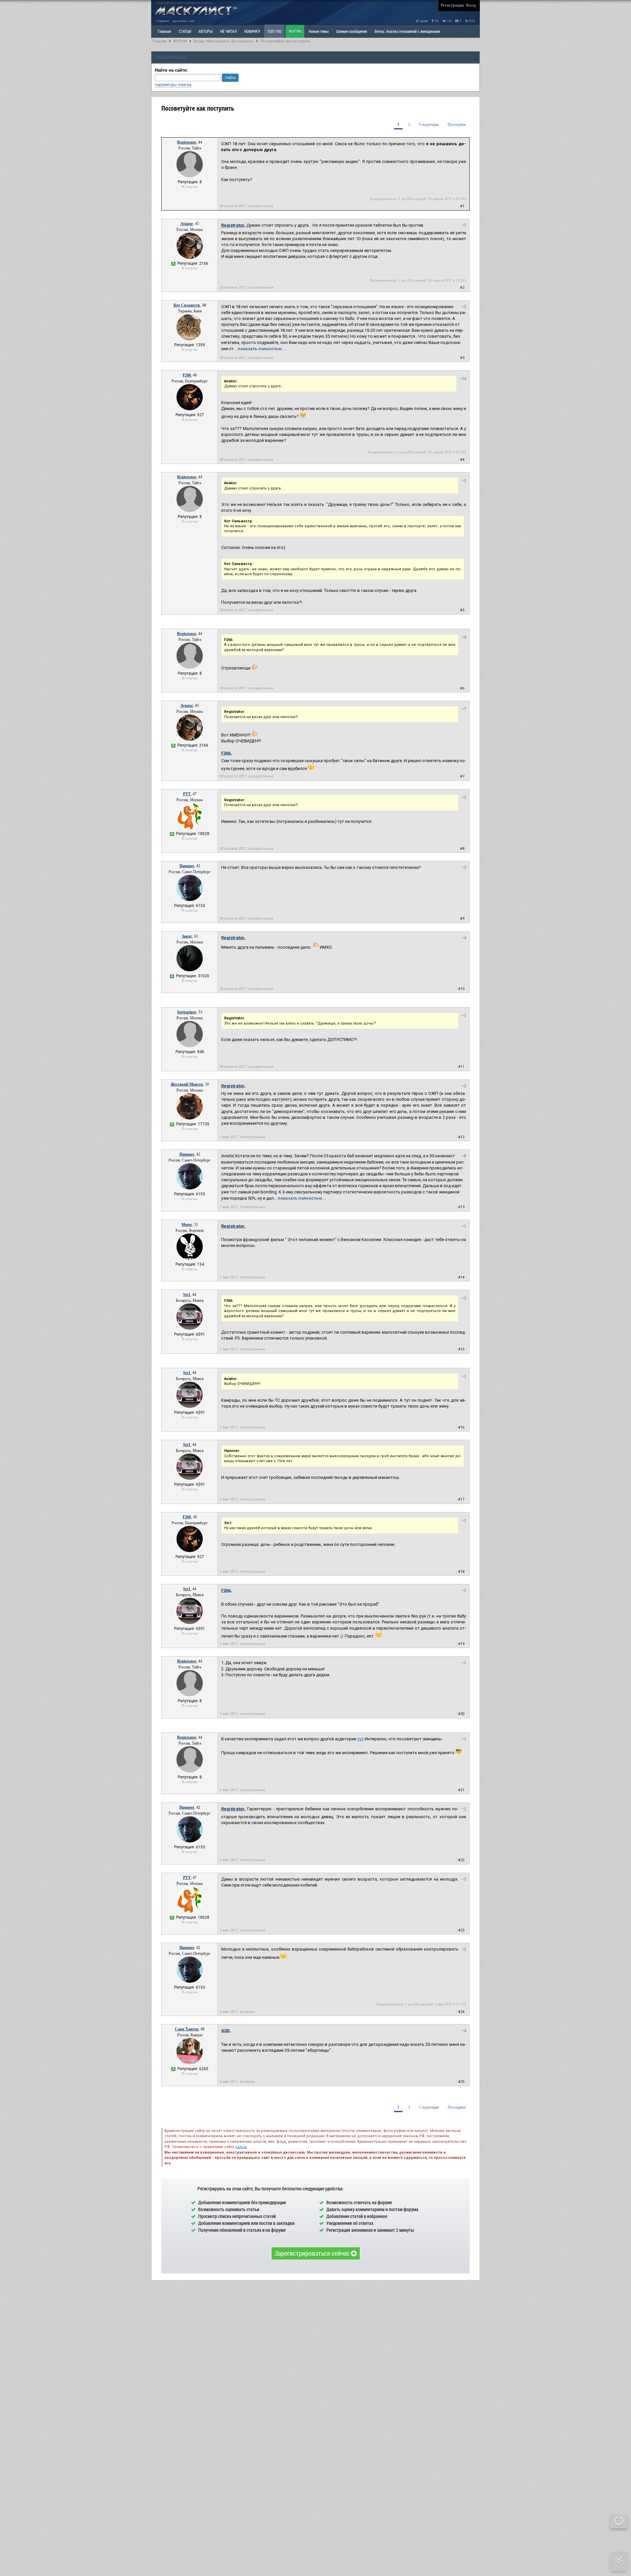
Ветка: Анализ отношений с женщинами (407, 31)
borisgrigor (187, 1012)
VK (449, 21)
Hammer (187, 866)
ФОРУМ (295, 31)
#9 (462, 919)
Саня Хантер (187, 2029)
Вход (471, 5)
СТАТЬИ (185, 31)
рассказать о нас (184, 21)
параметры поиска (173, 85)
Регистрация (452, 5)
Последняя (457, 124)
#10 (461, 989)
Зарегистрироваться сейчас (313, 2253)
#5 (462, 610)
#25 (461, 2082)
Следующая (429, 124)
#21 (461, 1790)
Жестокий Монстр (187, 1084)
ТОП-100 (274, 31)
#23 (461, 1930)
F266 (187, 375)
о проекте (162, 21)
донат (424, 21)
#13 (461, 1207)
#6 (462, 688)
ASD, (226, 2031)
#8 (462, 849)
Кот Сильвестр (187, 305)
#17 (461, 1499)
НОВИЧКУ (252, 31)
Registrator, (233, 225)
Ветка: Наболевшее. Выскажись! (224, 41)
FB (436, 21)
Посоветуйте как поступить (285, 41)
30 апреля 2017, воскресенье (246, 206)
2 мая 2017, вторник (237, 2012)
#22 (461, 1860)
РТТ (187, 794)
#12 (461, 1137)
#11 (461, 1067)
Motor (187, 1225)
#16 (461, 1427)
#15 (461, 1349)
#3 (462, 358)
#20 (461, 1714)
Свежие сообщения (352, 31)
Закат (187, 936)
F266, (226, 753)
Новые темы (319, 31)
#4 (462, 460)
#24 (461, 2012)
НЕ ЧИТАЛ (228, 31)
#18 (461, 1572)
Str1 (187, 1295)
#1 (462, 206)
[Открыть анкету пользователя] (190, 176)
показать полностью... (262, 349)
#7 (462, 776)
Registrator (187, 142)
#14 (461, 1277)
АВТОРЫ (206, 31)
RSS (472, 21)
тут (361, 1739)
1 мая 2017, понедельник (242, 1137)
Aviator (187, 224)
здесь (241, 2147)
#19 (461, 1644)
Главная (159, 41)
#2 (462, 288)
